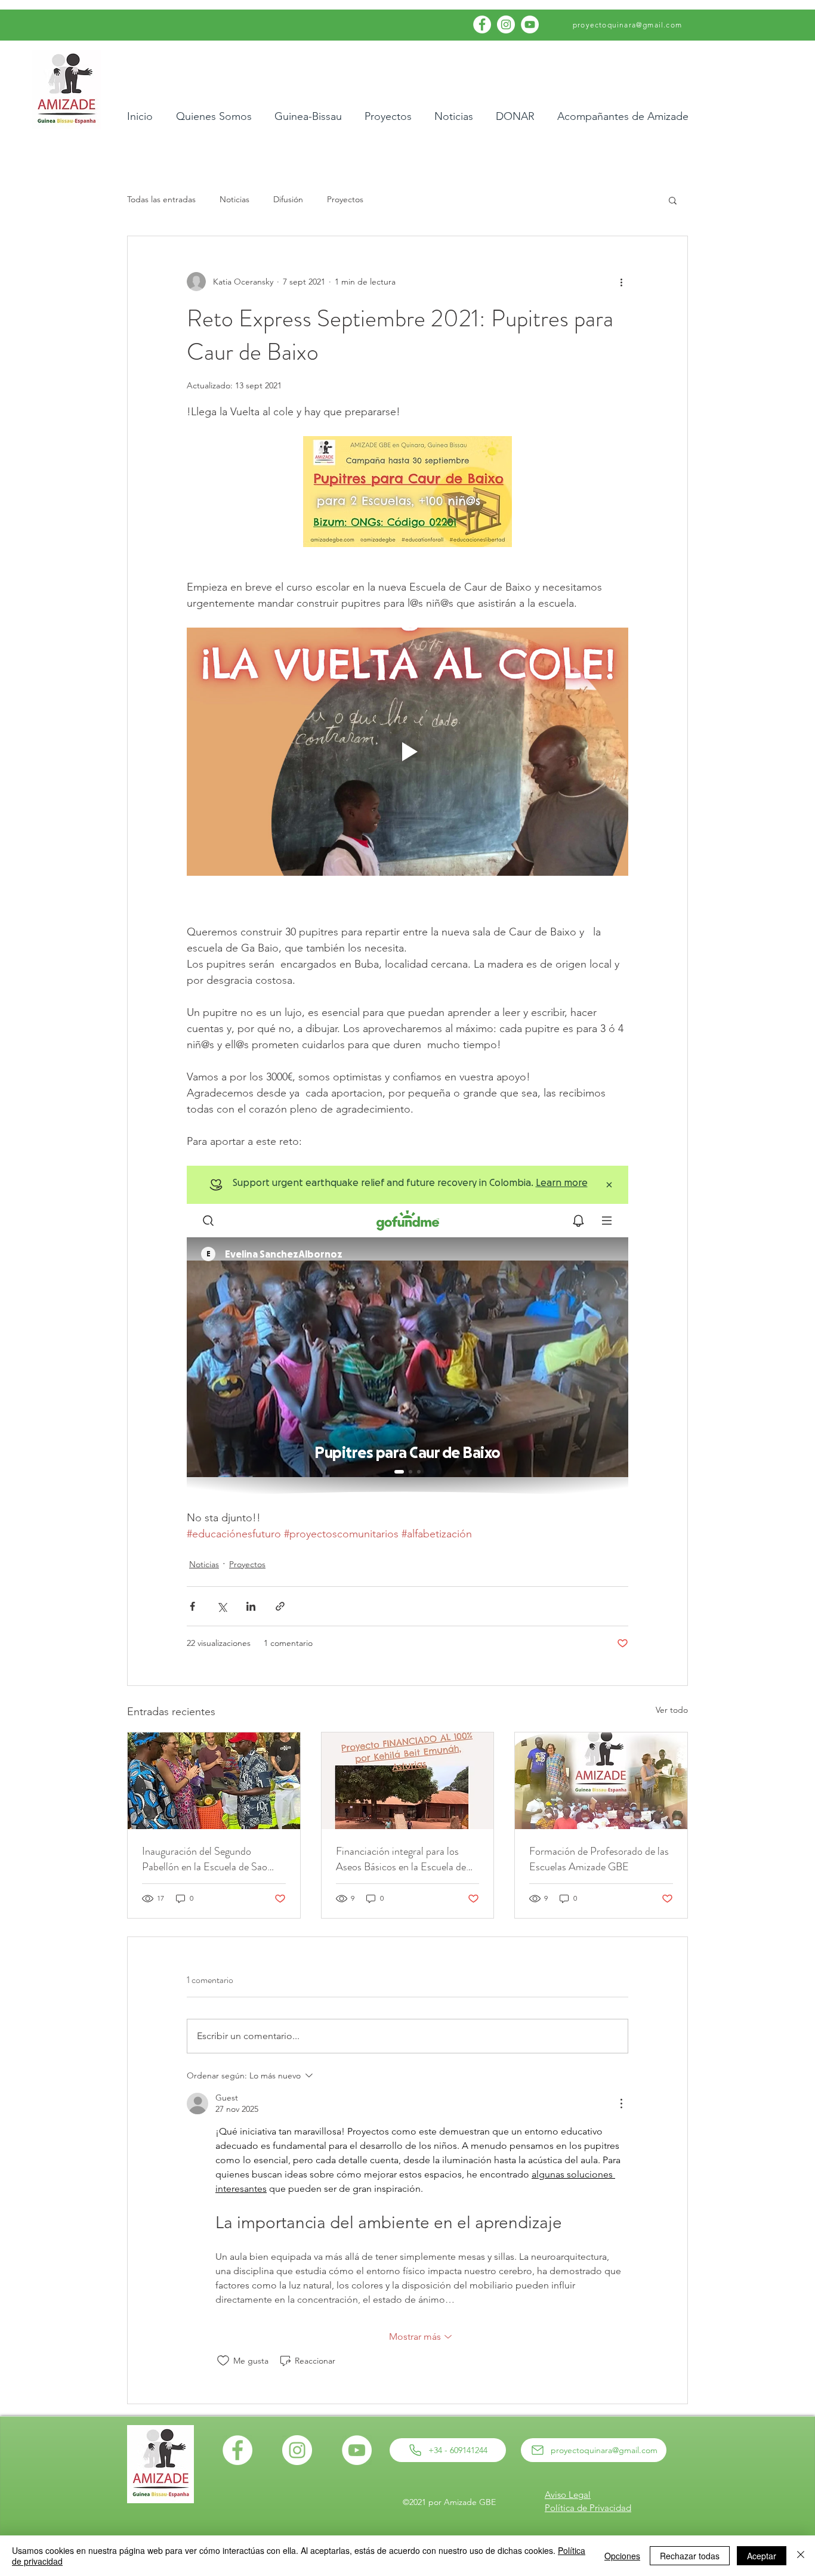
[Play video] (407, 752)
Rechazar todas (690, 2556)
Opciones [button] (622, 2556)
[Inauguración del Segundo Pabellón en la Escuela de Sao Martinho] (214, 1781)
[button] (673, 200)
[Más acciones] (621, 282)
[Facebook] (482, 24)
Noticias (234, 199)
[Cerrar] (801, 2556)
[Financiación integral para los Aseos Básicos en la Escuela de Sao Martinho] (408, 1781)
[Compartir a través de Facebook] (192, 1606)
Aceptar (762, 2556)
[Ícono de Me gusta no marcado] (223, 2361)
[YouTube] (530, 24)
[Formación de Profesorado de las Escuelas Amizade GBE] (601, 1781)
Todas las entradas (161, 199)
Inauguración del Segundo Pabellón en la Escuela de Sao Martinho (205, 1859)
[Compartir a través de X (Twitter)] (222, 1606)
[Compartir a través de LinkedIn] (251, 1606)
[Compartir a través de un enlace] (280, 1606)
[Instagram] (506, 24)
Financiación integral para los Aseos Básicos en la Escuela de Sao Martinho (401, 1859)
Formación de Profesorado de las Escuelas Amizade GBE (599, 1859)
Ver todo (672, 1710)
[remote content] (407, 1330)
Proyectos (345, 199)
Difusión (288, 199)
